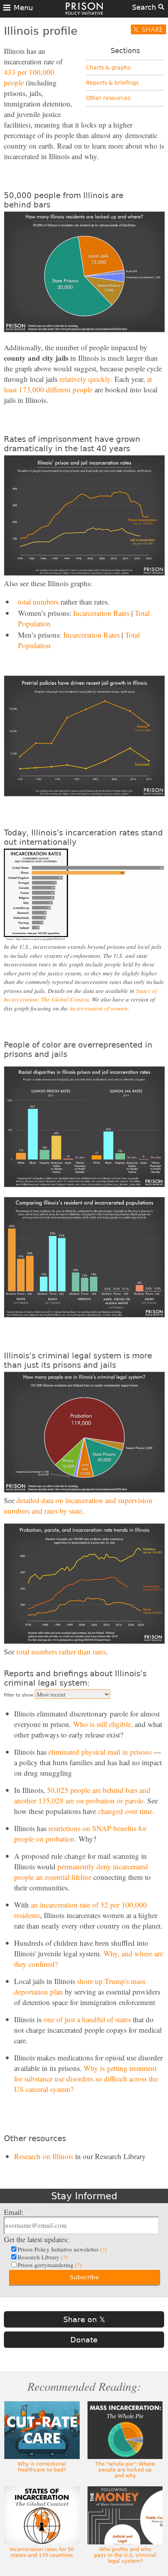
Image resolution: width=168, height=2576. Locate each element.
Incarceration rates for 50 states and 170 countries (42, 2552)
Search (145, 7)
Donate (84, 2340)
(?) (103, 2249)
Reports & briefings (112, 83)
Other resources (108, 98)
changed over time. (126, 1811)
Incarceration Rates (101, 613)
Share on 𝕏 (84, 2319)
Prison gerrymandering (50, 2265)
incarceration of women (99, 1008)
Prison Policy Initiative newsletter (62, 2249)
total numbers (38, 602)
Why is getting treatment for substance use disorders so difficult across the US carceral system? (86, 2079)
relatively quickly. (86, 379)
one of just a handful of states (87, 2019)
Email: (14, 2212)
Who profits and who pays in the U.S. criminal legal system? (125, 2555)
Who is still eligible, (103, 1724)
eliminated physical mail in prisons (100, 1752)
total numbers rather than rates (61, 1651)
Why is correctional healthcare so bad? (42, 2467)
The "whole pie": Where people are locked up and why (125, 2470)
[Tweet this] (148, 29)
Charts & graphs (108, 67)
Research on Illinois (44, 2156)
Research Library (43, 2257)
